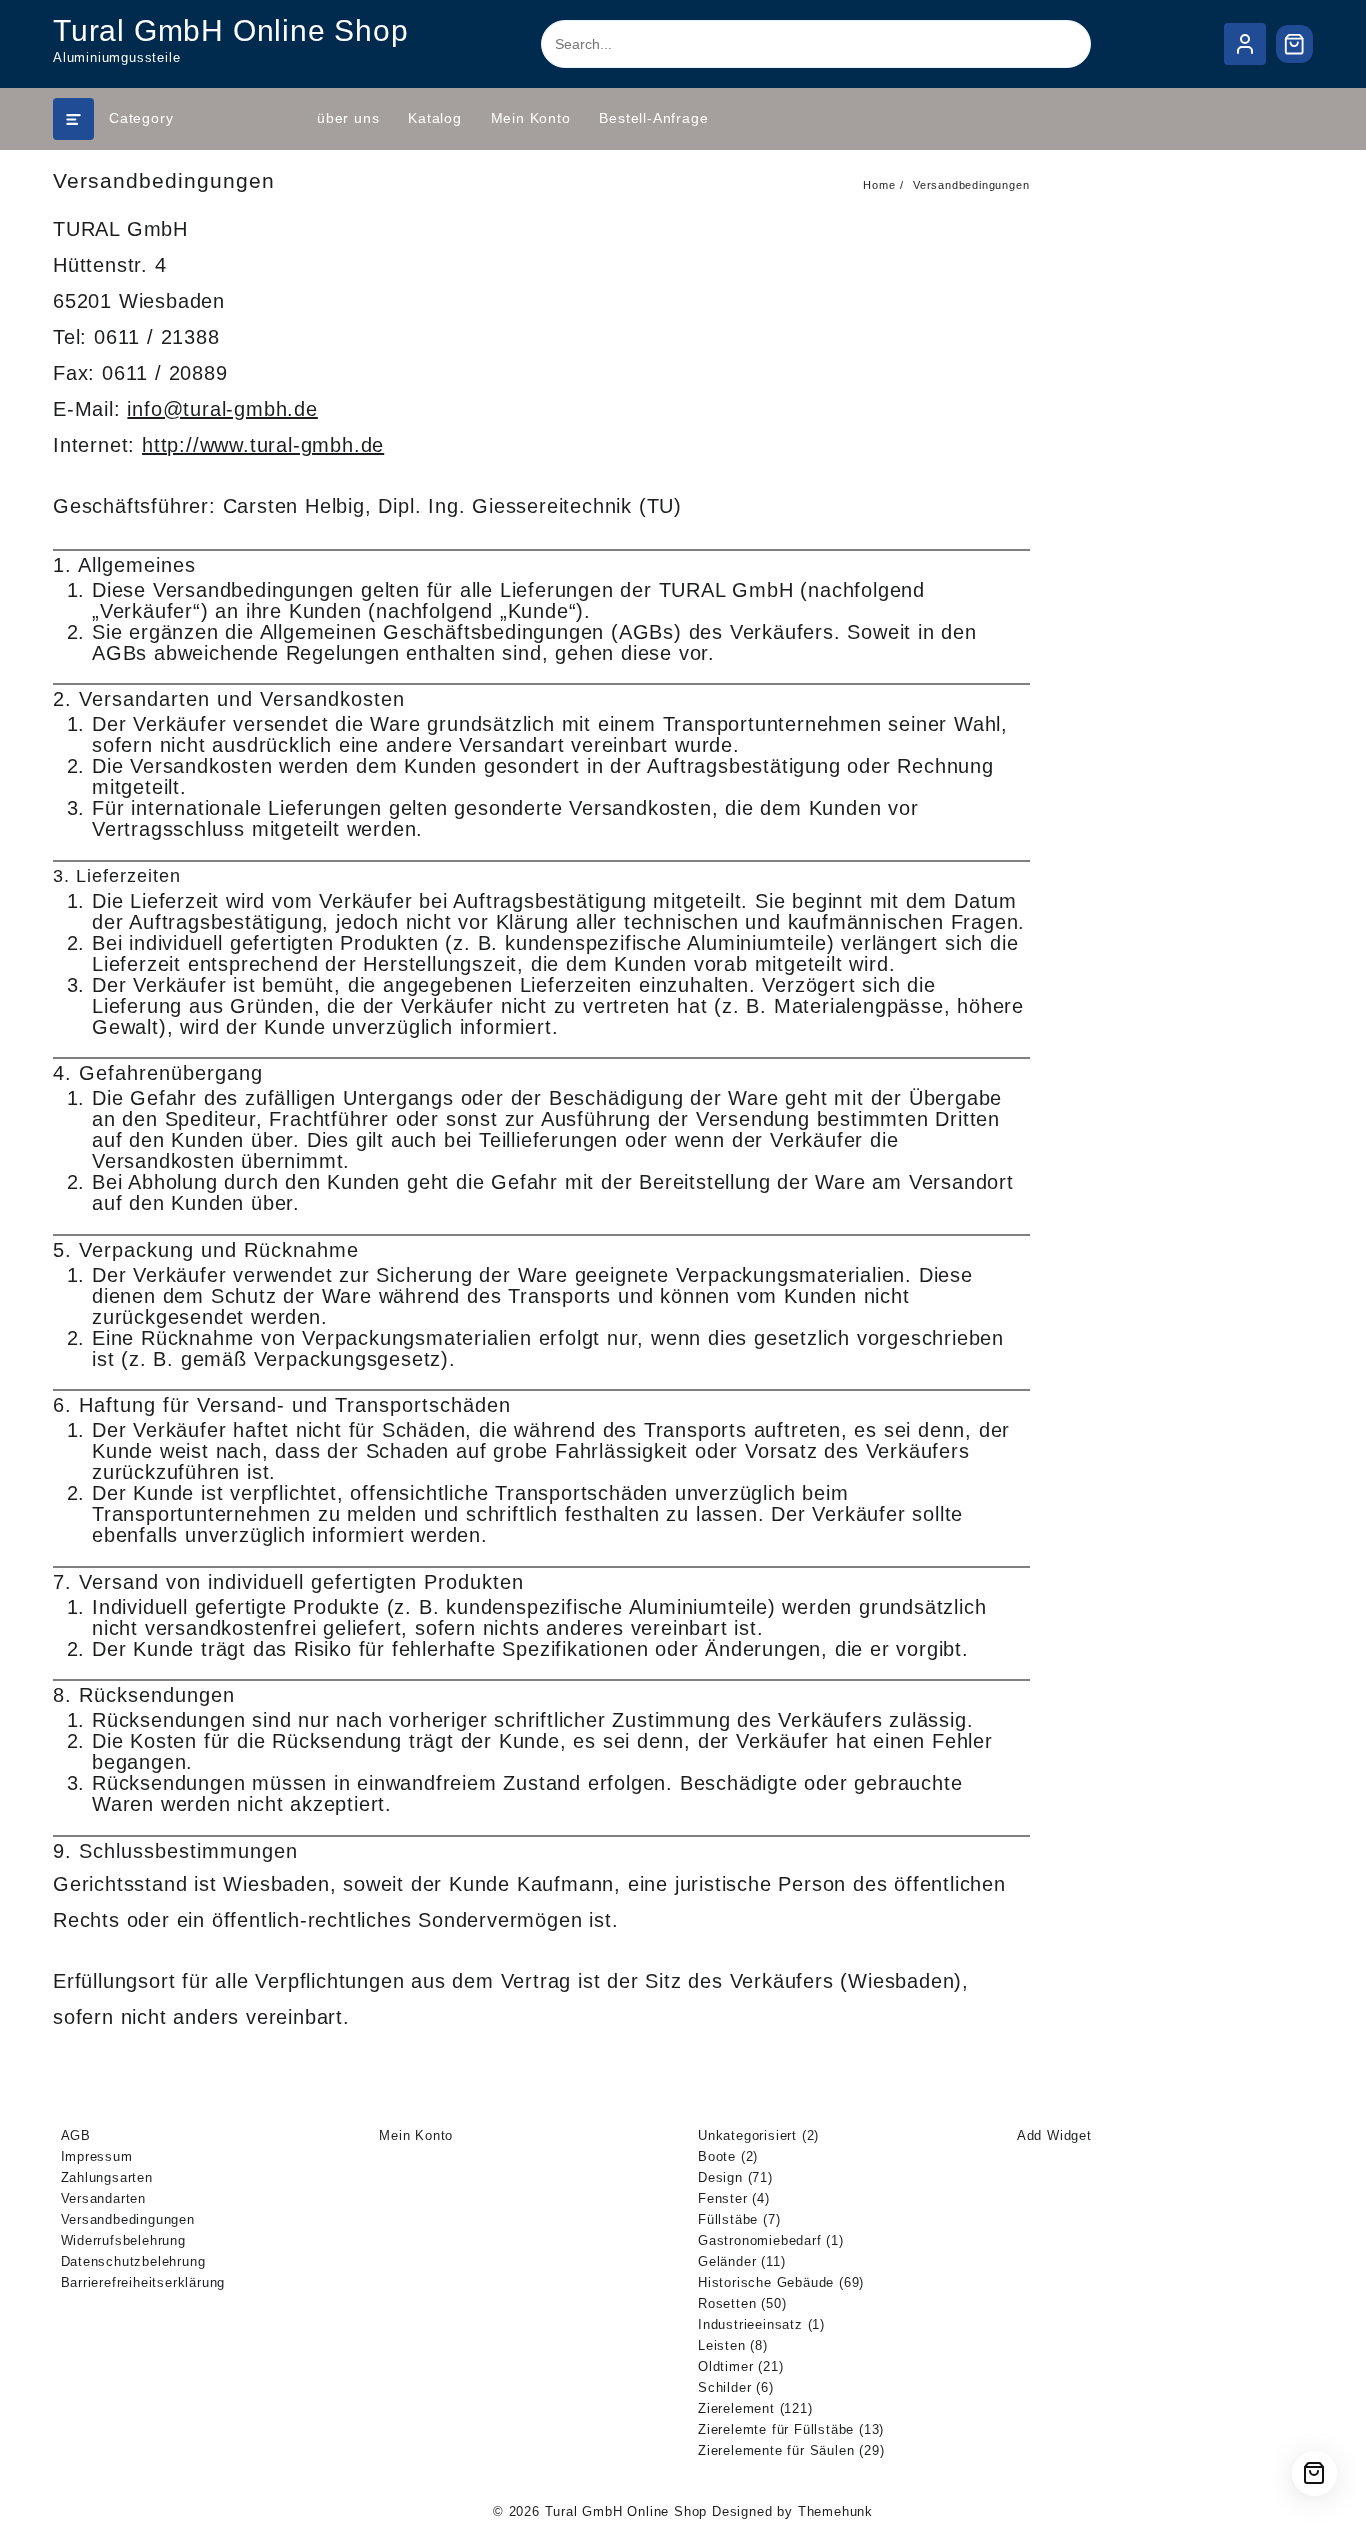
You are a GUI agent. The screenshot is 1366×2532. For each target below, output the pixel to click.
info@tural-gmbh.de (222, 409)
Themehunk (835, 2511)
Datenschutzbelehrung (133, 2261)
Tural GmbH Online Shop (231, 30)
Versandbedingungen (128, 2219)
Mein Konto (416, 2135)
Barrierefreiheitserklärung (143, 2282)
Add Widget (1054, 2135)
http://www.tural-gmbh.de (263, 445)
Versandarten (104, 2198)
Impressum (97, 2156)
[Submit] (1055, 44)
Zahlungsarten (107, 2177)
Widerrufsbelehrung (123, 2240)
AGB (76, 2135)
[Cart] (1295, 44)
